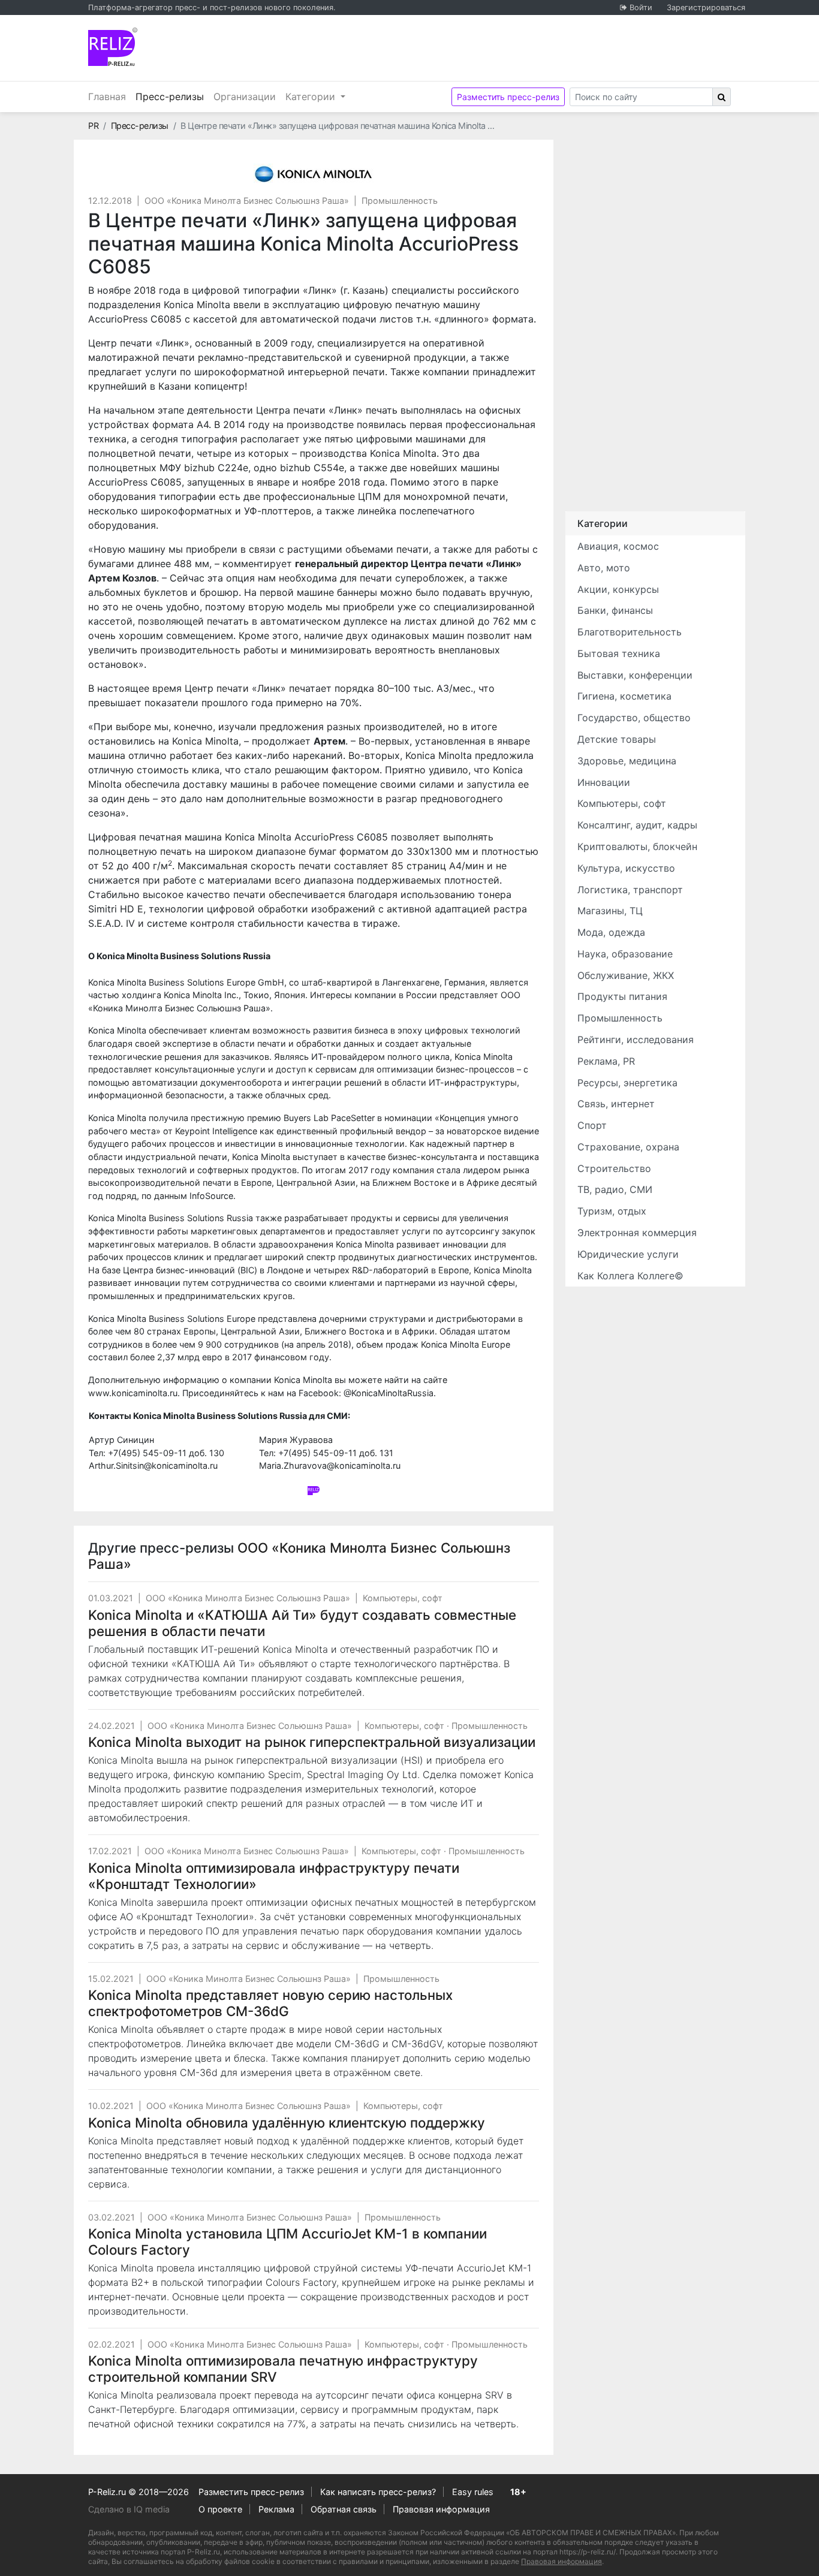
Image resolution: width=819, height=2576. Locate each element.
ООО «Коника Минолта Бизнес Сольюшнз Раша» (247, 201)
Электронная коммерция (637, 1233)
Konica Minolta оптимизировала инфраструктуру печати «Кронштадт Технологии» (274, 1876)
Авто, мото (604, 568)
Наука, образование (625, 954)
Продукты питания (622, 996)
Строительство (614, 1168)
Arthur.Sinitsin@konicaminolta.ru (153, 1465)
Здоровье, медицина (627, 761)
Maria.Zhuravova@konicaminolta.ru (330, 1465)
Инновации (604, 782)
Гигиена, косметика (624, 696)
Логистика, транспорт (630, 890)
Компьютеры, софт (403, 1598)
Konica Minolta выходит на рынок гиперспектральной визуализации (312, 1742)
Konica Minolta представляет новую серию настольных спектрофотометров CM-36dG (270, 2003)
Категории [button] (312, 97)
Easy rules (473, 2492)
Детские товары (617, 739)
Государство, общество (634, 718)
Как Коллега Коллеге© (630, 1276)
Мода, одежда (611, 932)
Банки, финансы (615, 610)
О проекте (220, 2509)
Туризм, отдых (612, 1211)
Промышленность (400, 201)
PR (93, 126)
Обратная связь (344, 2509)
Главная (107, 97)
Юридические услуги (628, 1254)
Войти (641, 7)
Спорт (592, 1125)
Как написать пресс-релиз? (378, 2492)
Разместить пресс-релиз (508, 97)
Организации (245, 97)
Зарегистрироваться (706, 7)
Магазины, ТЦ (610, 911)
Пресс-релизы (172, 96)
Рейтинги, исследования (636, 1040)
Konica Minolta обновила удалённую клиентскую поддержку (287, 2122)
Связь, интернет (616, 1104)
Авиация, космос (618, 546)
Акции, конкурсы (618, 589)
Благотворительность (630, 632)
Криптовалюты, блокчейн (637, 846)
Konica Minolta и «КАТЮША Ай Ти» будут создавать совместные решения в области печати (302, 1623)
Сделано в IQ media (129, 2509)
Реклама (276, 2509)
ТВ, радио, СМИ (615, 1189)
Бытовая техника (619, 653)
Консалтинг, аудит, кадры (637, 825)
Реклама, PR (606, 1061)
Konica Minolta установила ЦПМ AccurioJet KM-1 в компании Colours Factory (287, 2241)
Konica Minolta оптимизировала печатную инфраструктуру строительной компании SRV (283, 2369)
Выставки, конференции (635, 675)
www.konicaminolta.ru (133, 1393)
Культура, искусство (626, 868)
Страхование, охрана (628, 1147)
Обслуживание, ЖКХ (626, 975)
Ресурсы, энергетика (627, 1083)
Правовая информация (441, 2509)
